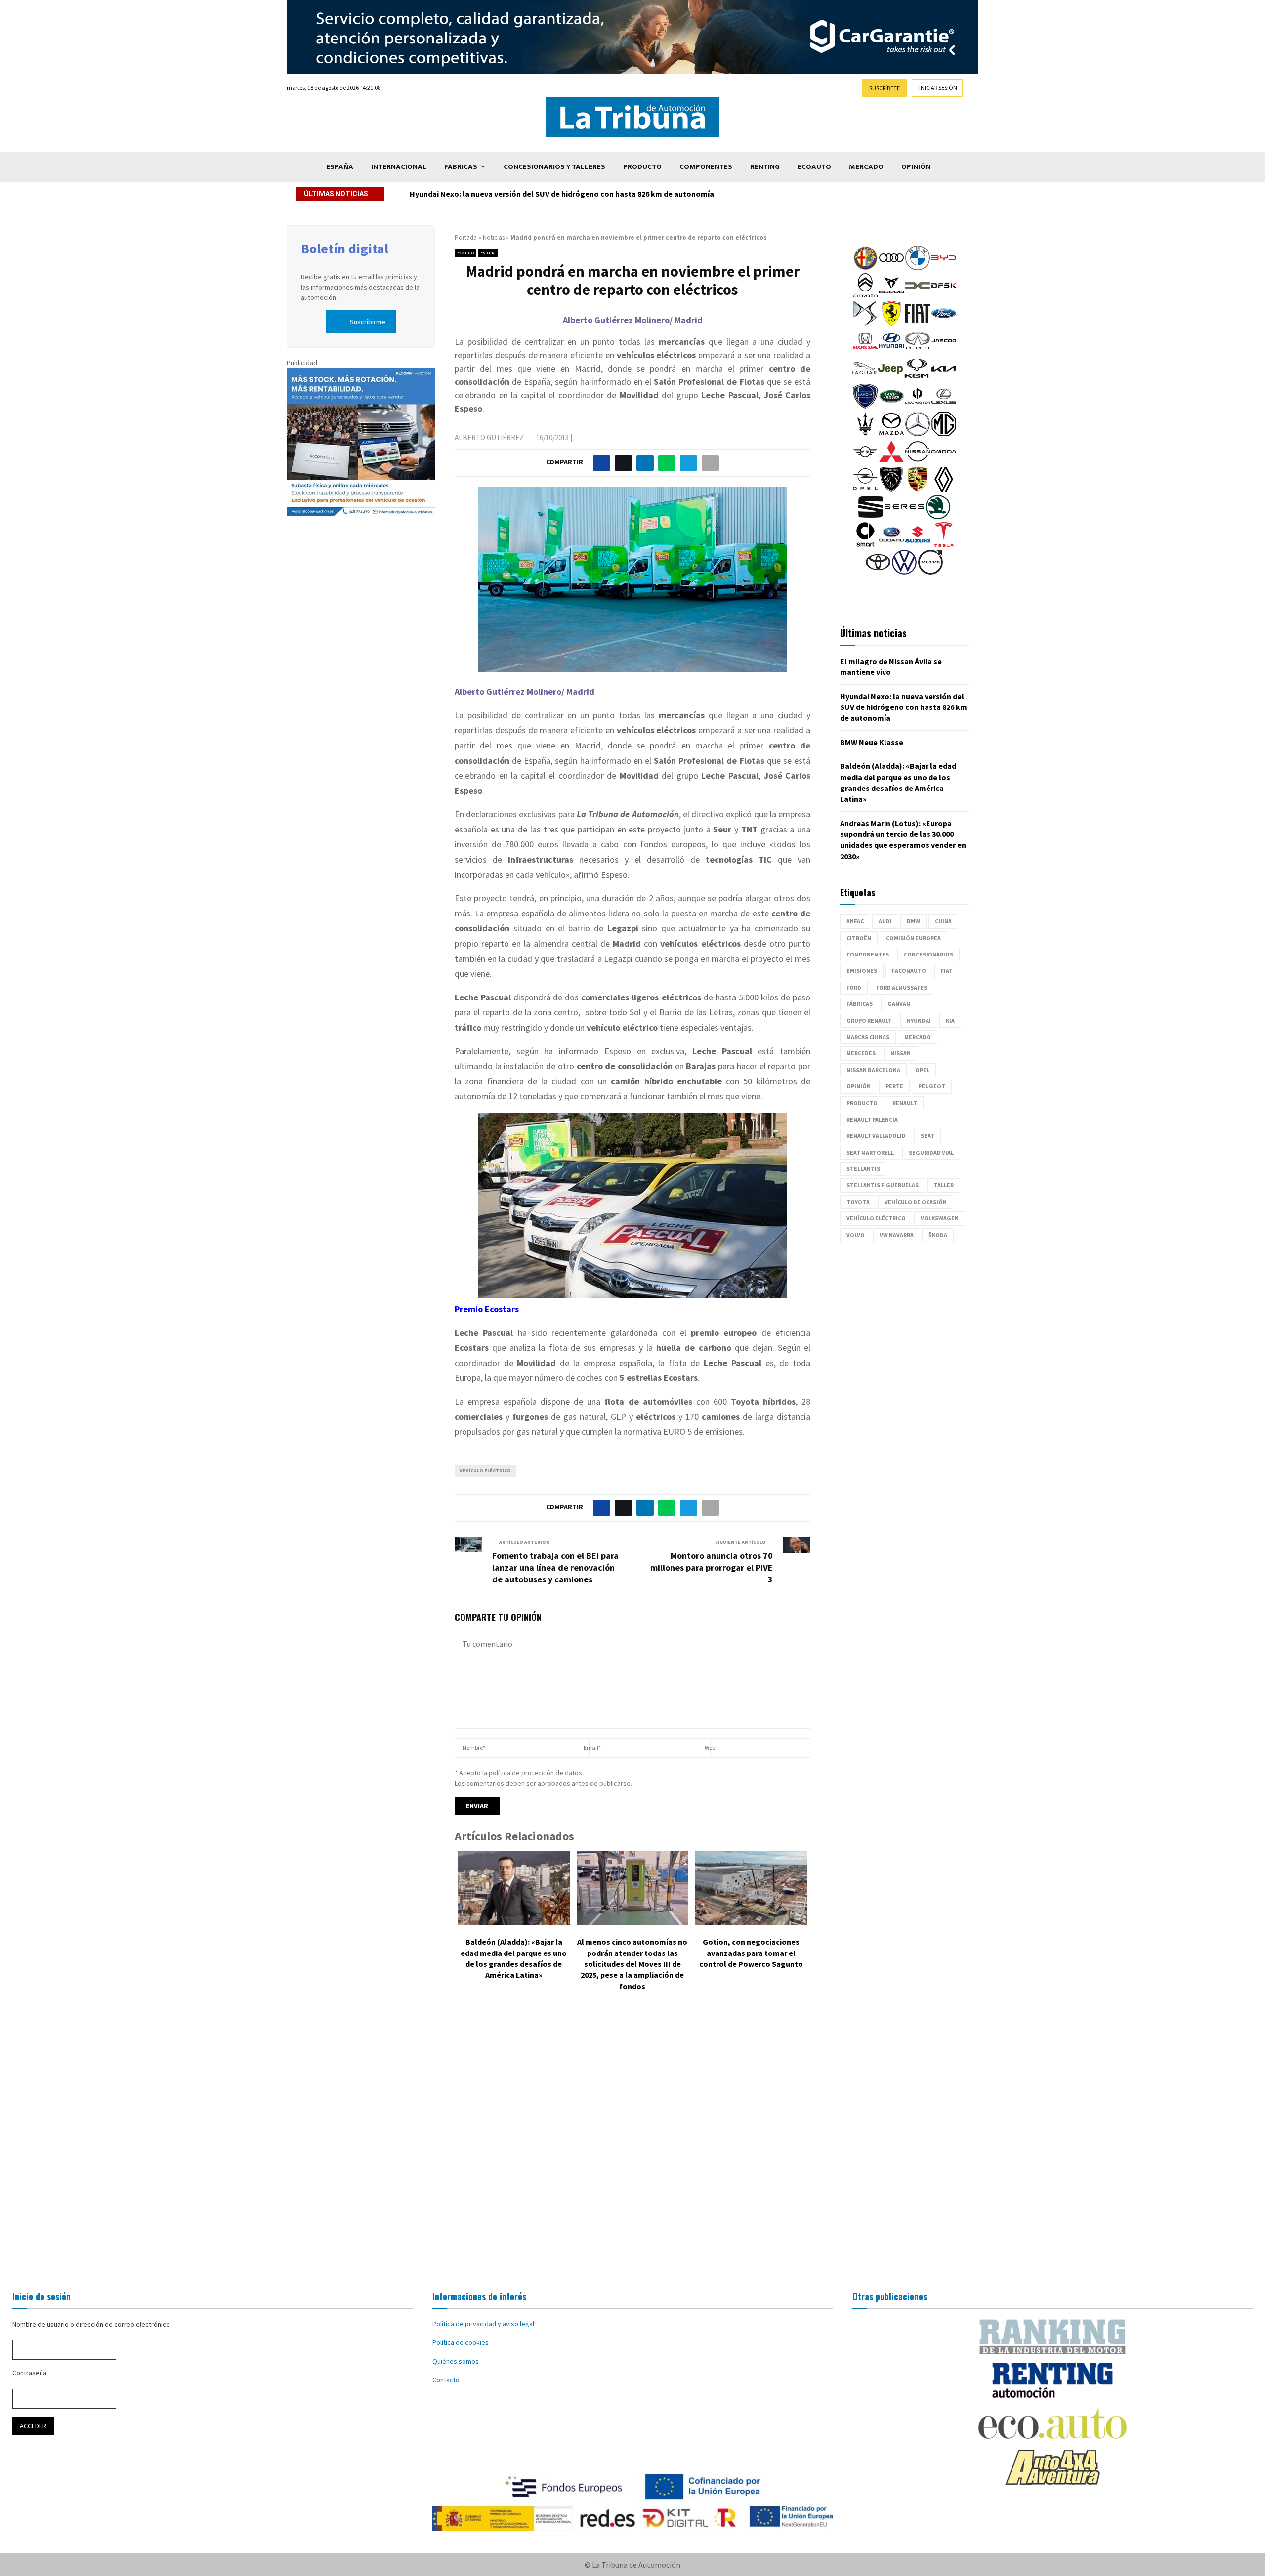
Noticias (494, 237)
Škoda (938, 1235)
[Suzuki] (918, 544)
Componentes (706, 167)
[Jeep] (890, 378)
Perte (894, 1086)
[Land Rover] (891, 406)
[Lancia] (865, 406)
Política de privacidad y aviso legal (483, 2324)
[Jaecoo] (944, 351)
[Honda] (865, 351)
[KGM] (917, 378)
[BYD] (944, 268)
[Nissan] (918, 461)
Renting (765, 167)
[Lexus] (944, 406)
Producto (642, 167)
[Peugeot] (891, 489)
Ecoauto (814, 167)
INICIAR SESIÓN (938, 88)
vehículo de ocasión (916, 1202)
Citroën (859, 938)
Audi (885, 921)
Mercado (866, 167)
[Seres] (904, 517)
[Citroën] (865, 295)
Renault (905, 1103)
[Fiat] (918, 323)
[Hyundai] (891, 351)
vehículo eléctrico (485, 1471)
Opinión (916, 167)
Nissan (901, 1053)
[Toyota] (878, 572)
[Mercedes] (918, 434)
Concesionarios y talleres (554, 167)
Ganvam (899, 1004)
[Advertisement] (632, 2143)
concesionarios (928, 954)
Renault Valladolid (876, 1136)
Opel (922, 1070)
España (340, 167)
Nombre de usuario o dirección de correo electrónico (91, 2324)
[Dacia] (918, 295)
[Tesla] (944, 544)
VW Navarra (897, 1235)
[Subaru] (891, 544)
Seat (928, 1136)
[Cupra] (891, 295)
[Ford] (944, 323)
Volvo (856, 1235)
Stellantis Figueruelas (883, 1185)
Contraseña (29, 2373)
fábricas (860, 1004)
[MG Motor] (944, 434)
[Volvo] (930, 572)
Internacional (399, 167)
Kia (950, 1020)
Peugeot (932, 1086)
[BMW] (918, 268)
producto (862, 1103)
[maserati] (865, 434)
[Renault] (944, 489)
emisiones (862, 971)
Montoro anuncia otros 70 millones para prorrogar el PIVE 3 (712, 1567)
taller (944, 1185)
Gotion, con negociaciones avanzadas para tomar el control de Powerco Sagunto (751, 1953)
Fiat (947, 971)
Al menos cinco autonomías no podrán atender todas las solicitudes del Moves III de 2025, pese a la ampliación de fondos (632, 1964)
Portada (466, 237)
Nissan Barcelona (873, 1070)
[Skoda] (938, 517)
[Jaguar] (864, 378)
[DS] (865, 323)
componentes (868, 954)
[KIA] (944, 378)
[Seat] (871, 517)
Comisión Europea (913, 938)
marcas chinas (868, 1037)
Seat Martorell (870, 1152)
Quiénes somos (456, 2361)
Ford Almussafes (902, 987)
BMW (913, 921)
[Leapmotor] (918, 406)
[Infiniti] (918, 351)
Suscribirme (368, 322)
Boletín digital (345, 249)
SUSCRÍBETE (885, 88)
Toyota (858, 1202)
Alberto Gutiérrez (489, 437)
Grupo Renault (869, 1020)
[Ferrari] (891, 323)
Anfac (855, 921)
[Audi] (891, 268)
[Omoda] (944, 461)
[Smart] (865, 544)
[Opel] (865, 489)
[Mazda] (891, 434)
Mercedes (861, 1053)
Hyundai (919, 1020)
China (943, 921)
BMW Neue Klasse (441, 194)
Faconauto (909, 971)
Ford (854, 987)
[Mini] (865, 461)
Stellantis (863, 1169)
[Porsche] (918, 489)
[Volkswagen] (904, 572)
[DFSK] (944, 295)
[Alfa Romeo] (865, 268)
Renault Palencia (872, 1119)
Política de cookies (461, 2342)
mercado (918, 1037)
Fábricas (461, 167)
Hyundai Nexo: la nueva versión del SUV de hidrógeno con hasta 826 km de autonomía (904, 707)
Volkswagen (940, 1218)
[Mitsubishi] (891, 461)
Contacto (446, 2380)
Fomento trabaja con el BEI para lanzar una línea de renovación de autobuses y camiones (555, 1567)
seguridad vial (931, 1152)
